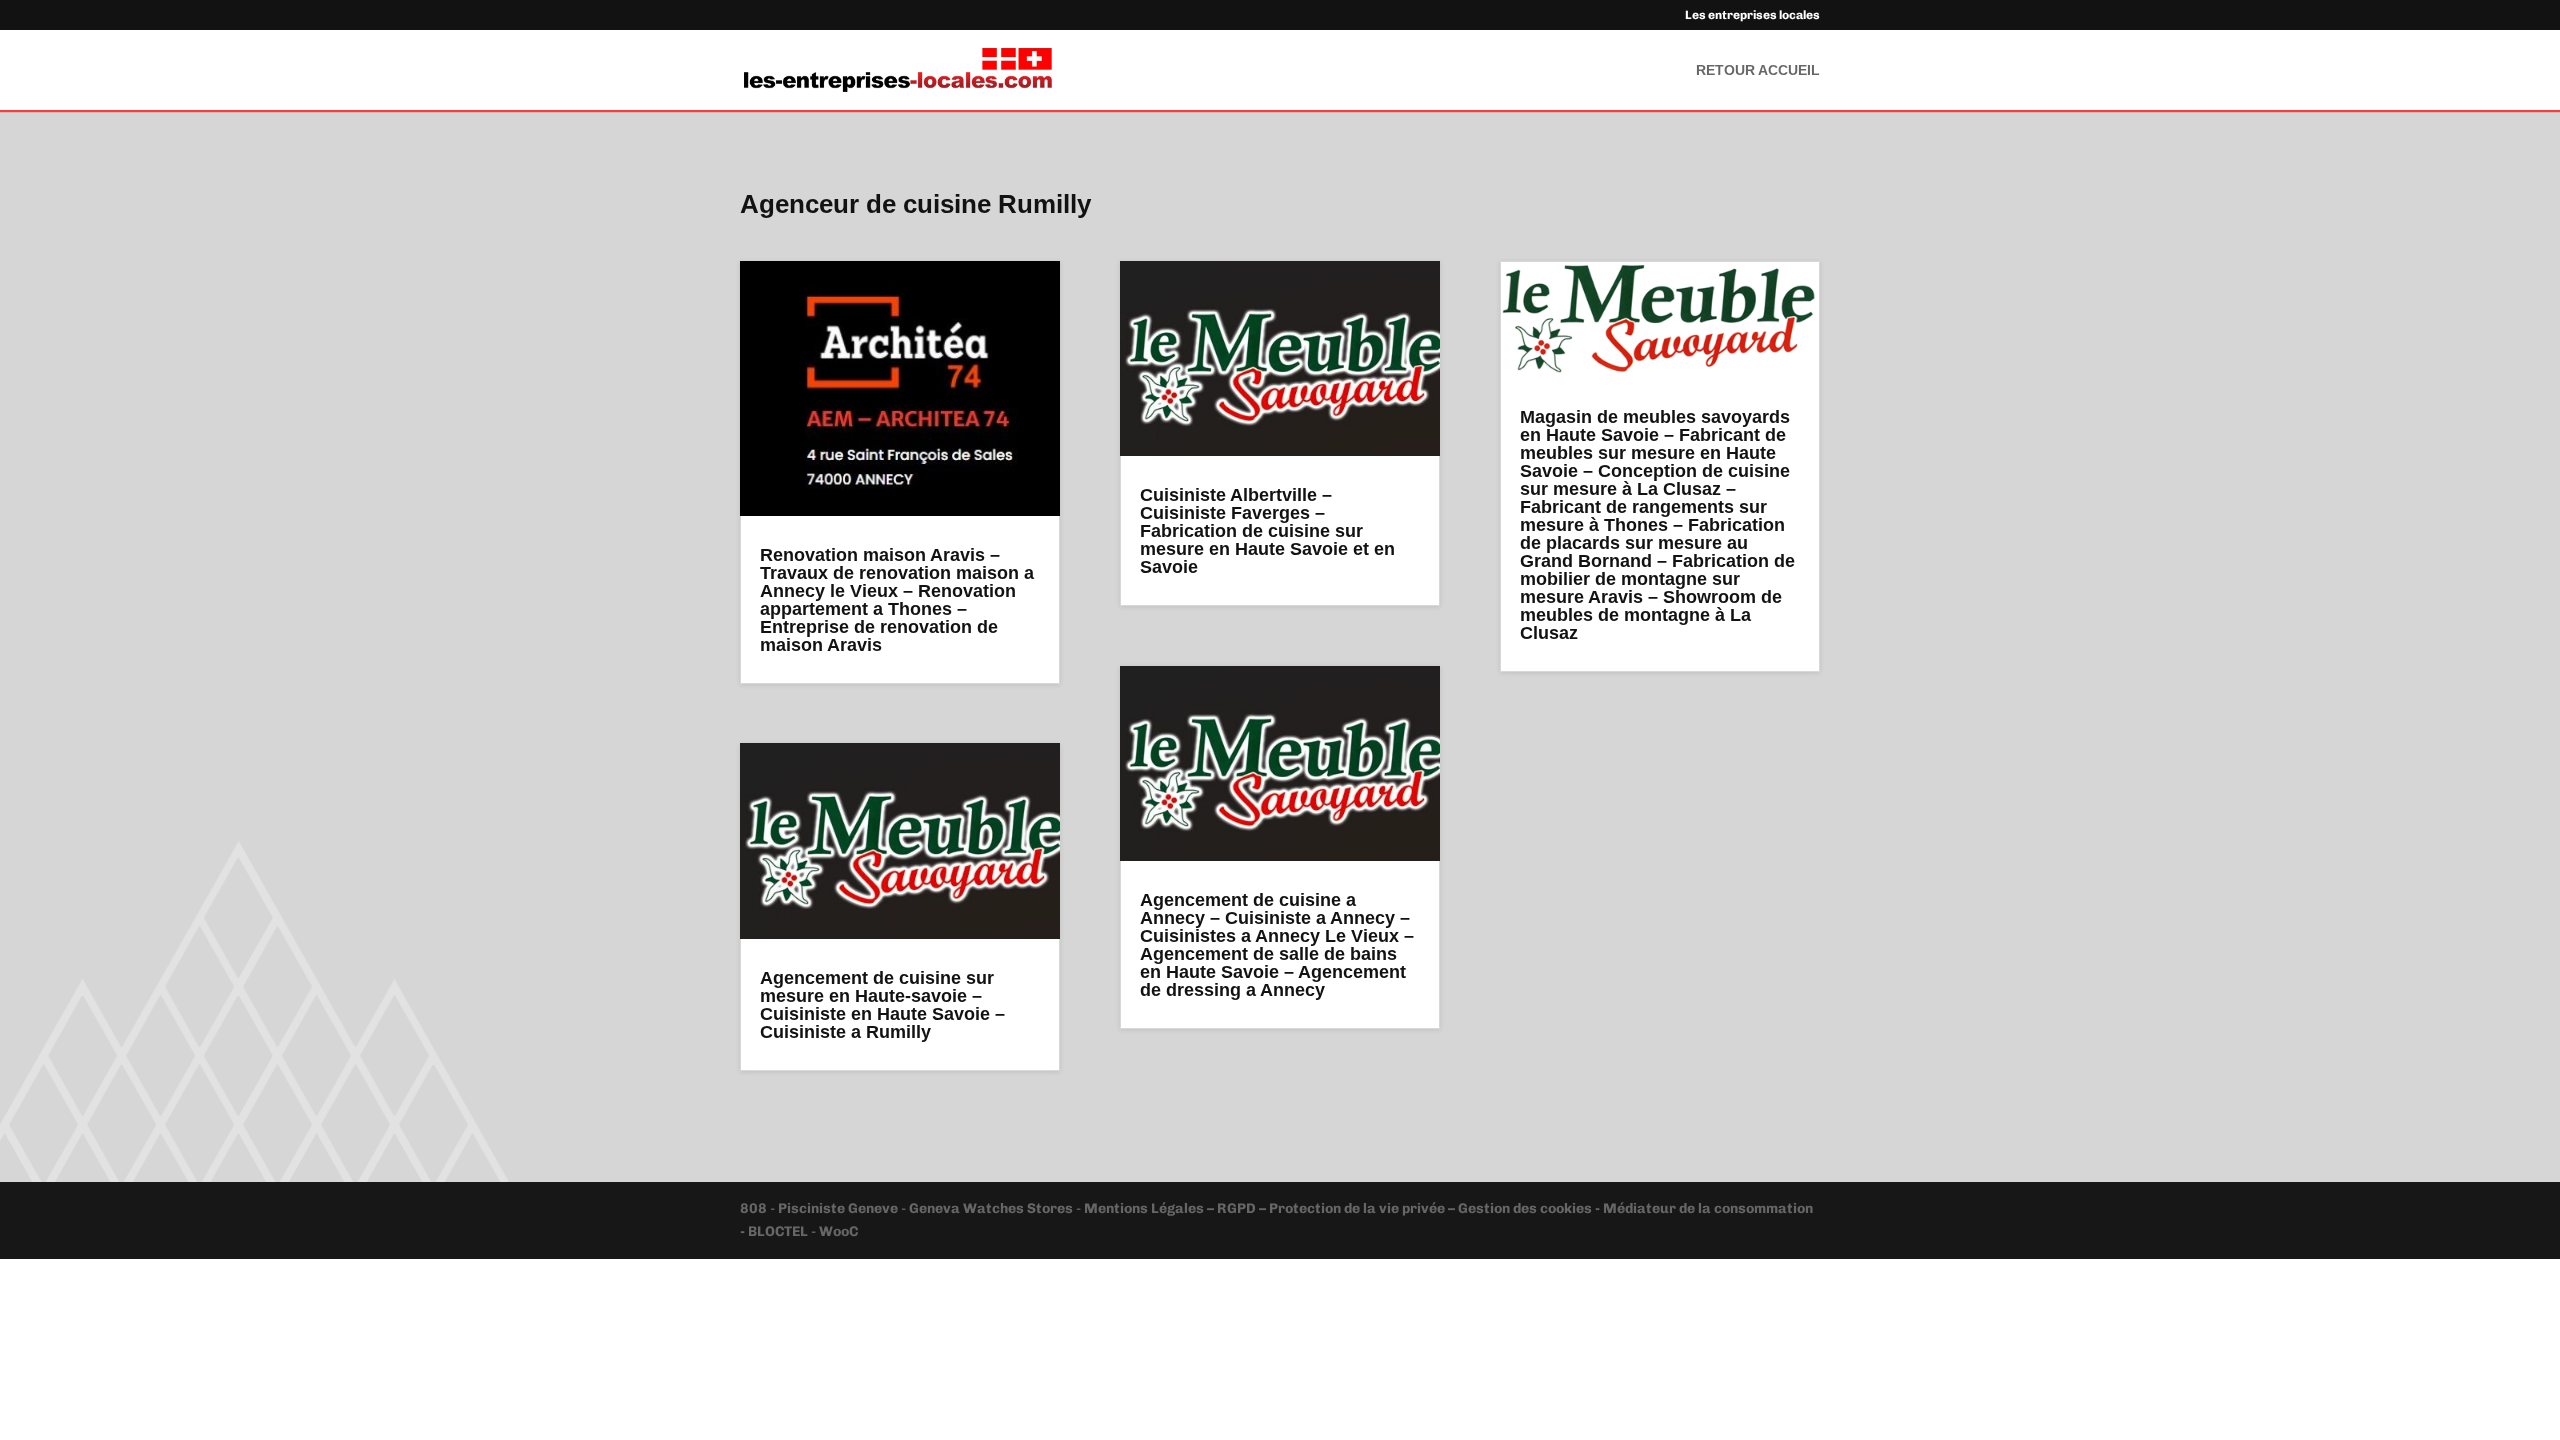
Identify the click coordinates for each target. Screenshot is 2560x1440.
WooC (838, 1231)
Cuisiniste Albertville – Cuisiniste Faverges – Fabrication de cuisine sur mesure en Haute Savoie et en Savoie (1267, 531)
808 (755, 1208)
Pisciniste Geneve (839, 1208)
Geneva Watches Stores (991, 1208)
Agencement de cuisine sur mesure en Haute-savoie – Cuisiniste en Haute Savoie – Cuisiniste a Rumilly (882, 1005)
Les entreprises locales (1752, 15)
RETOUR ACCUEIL (1758, 70)
